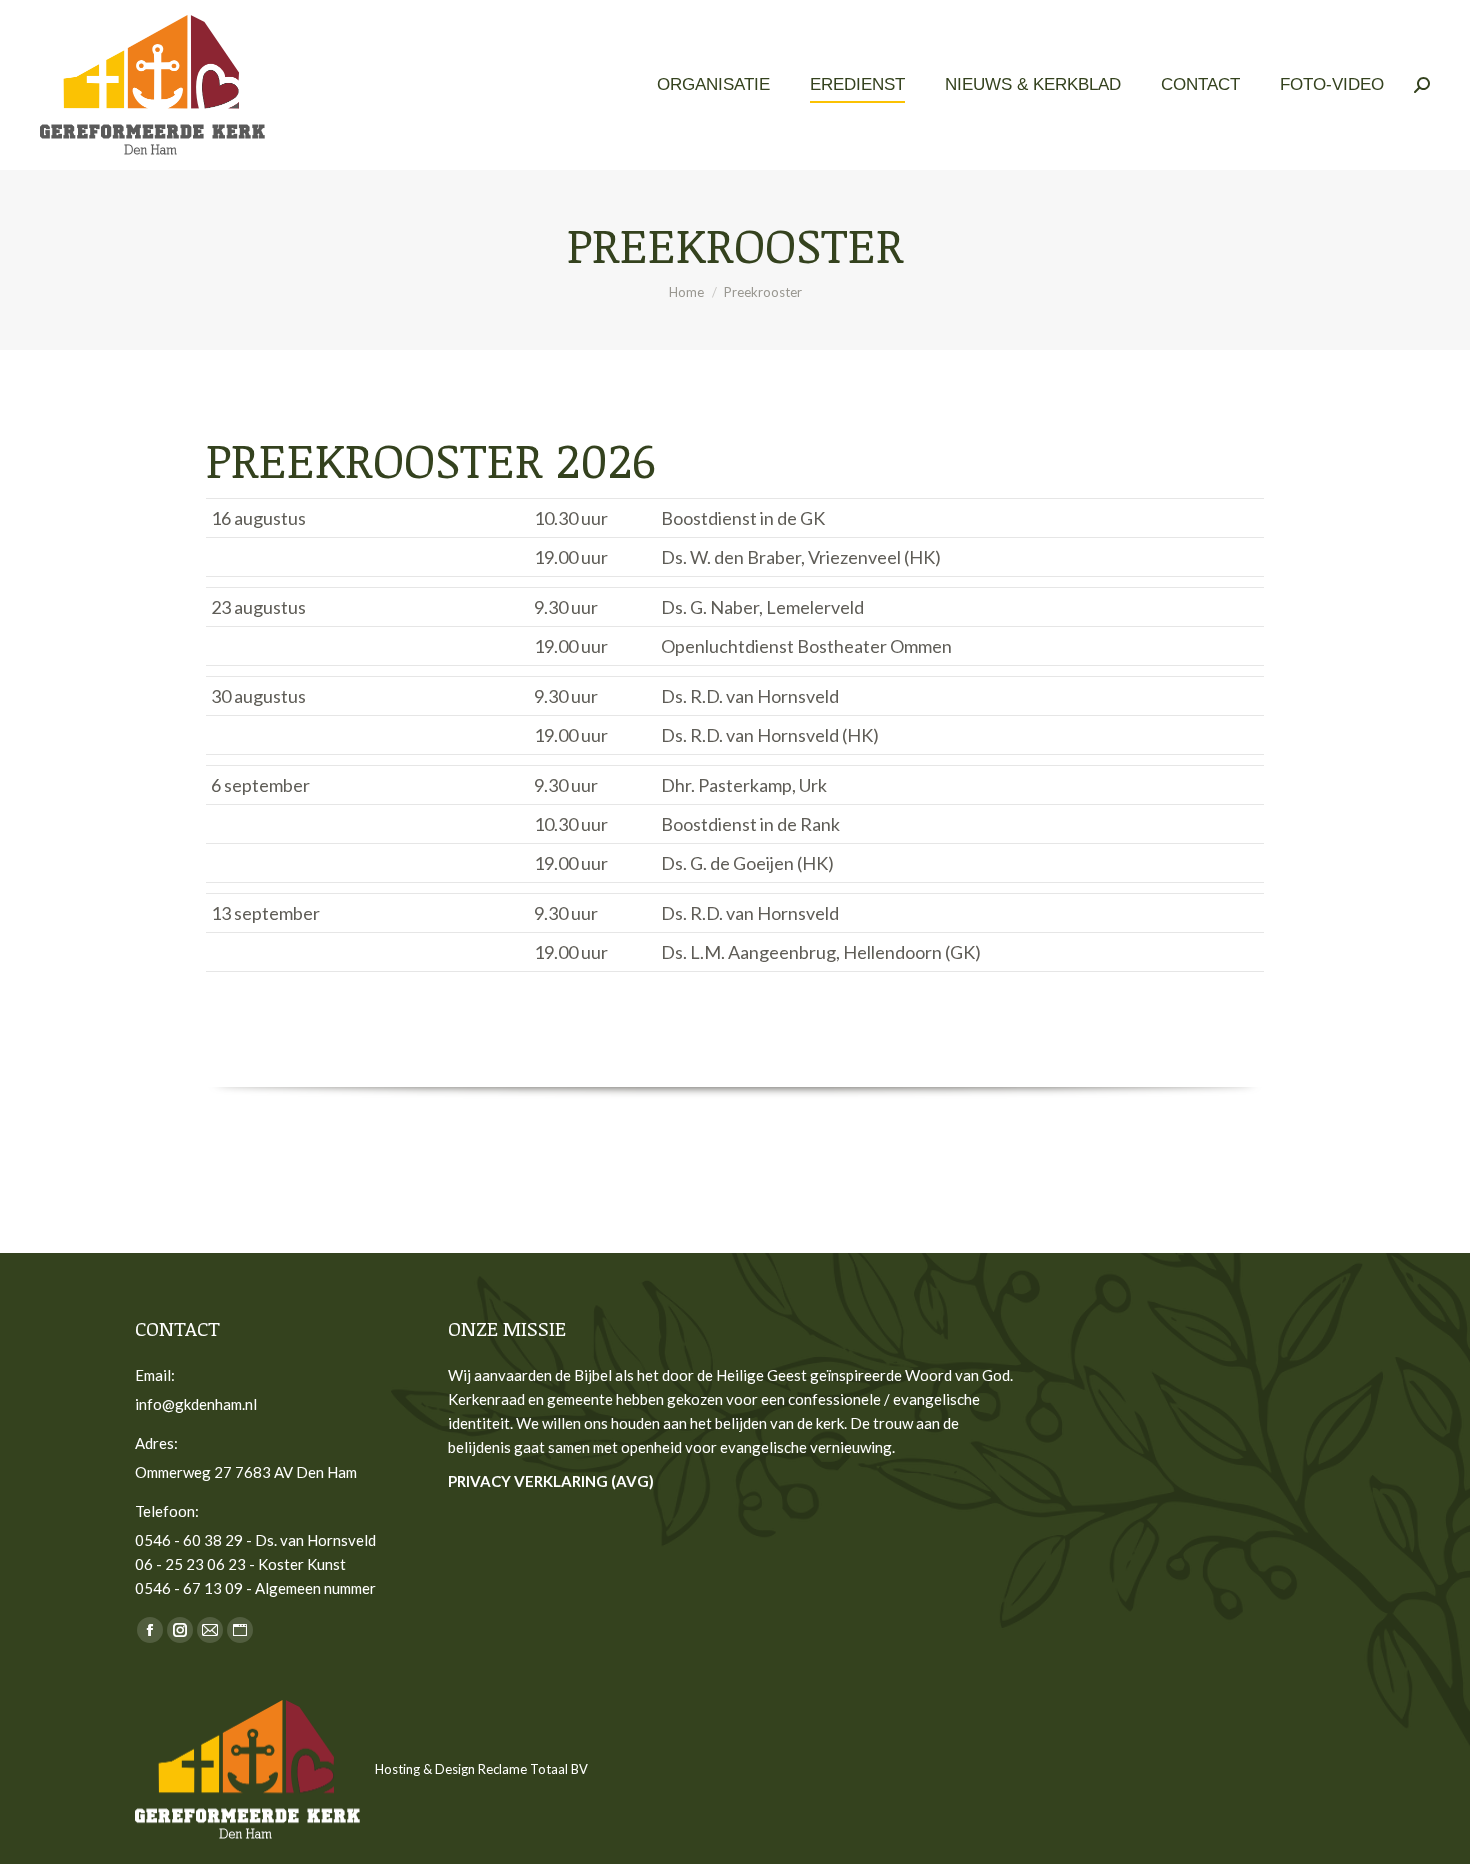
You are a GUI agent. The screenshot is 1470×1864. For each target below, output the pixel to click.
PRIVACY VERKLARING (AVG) (551, 1481)
